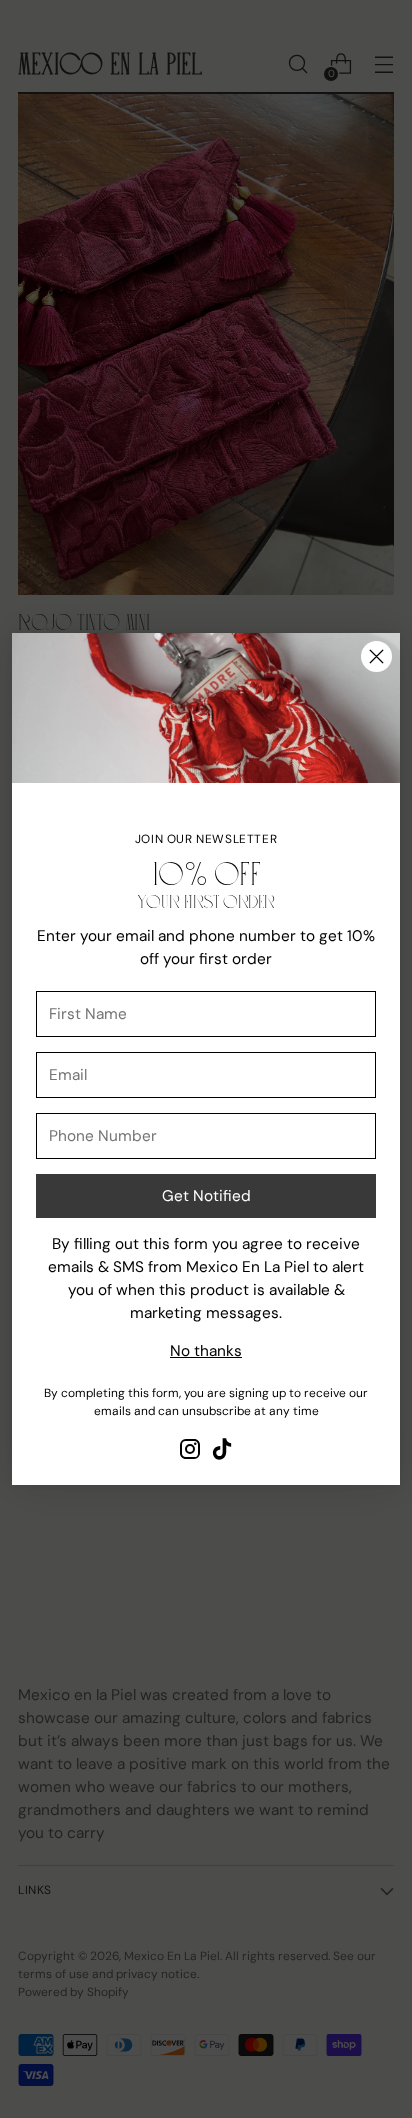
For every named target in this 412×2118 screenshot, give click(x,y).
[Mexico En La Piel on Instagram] (190, 1452)
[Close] (376, 656)
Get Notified (206, 1196)
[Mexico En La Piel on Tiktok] (222, 1452)
